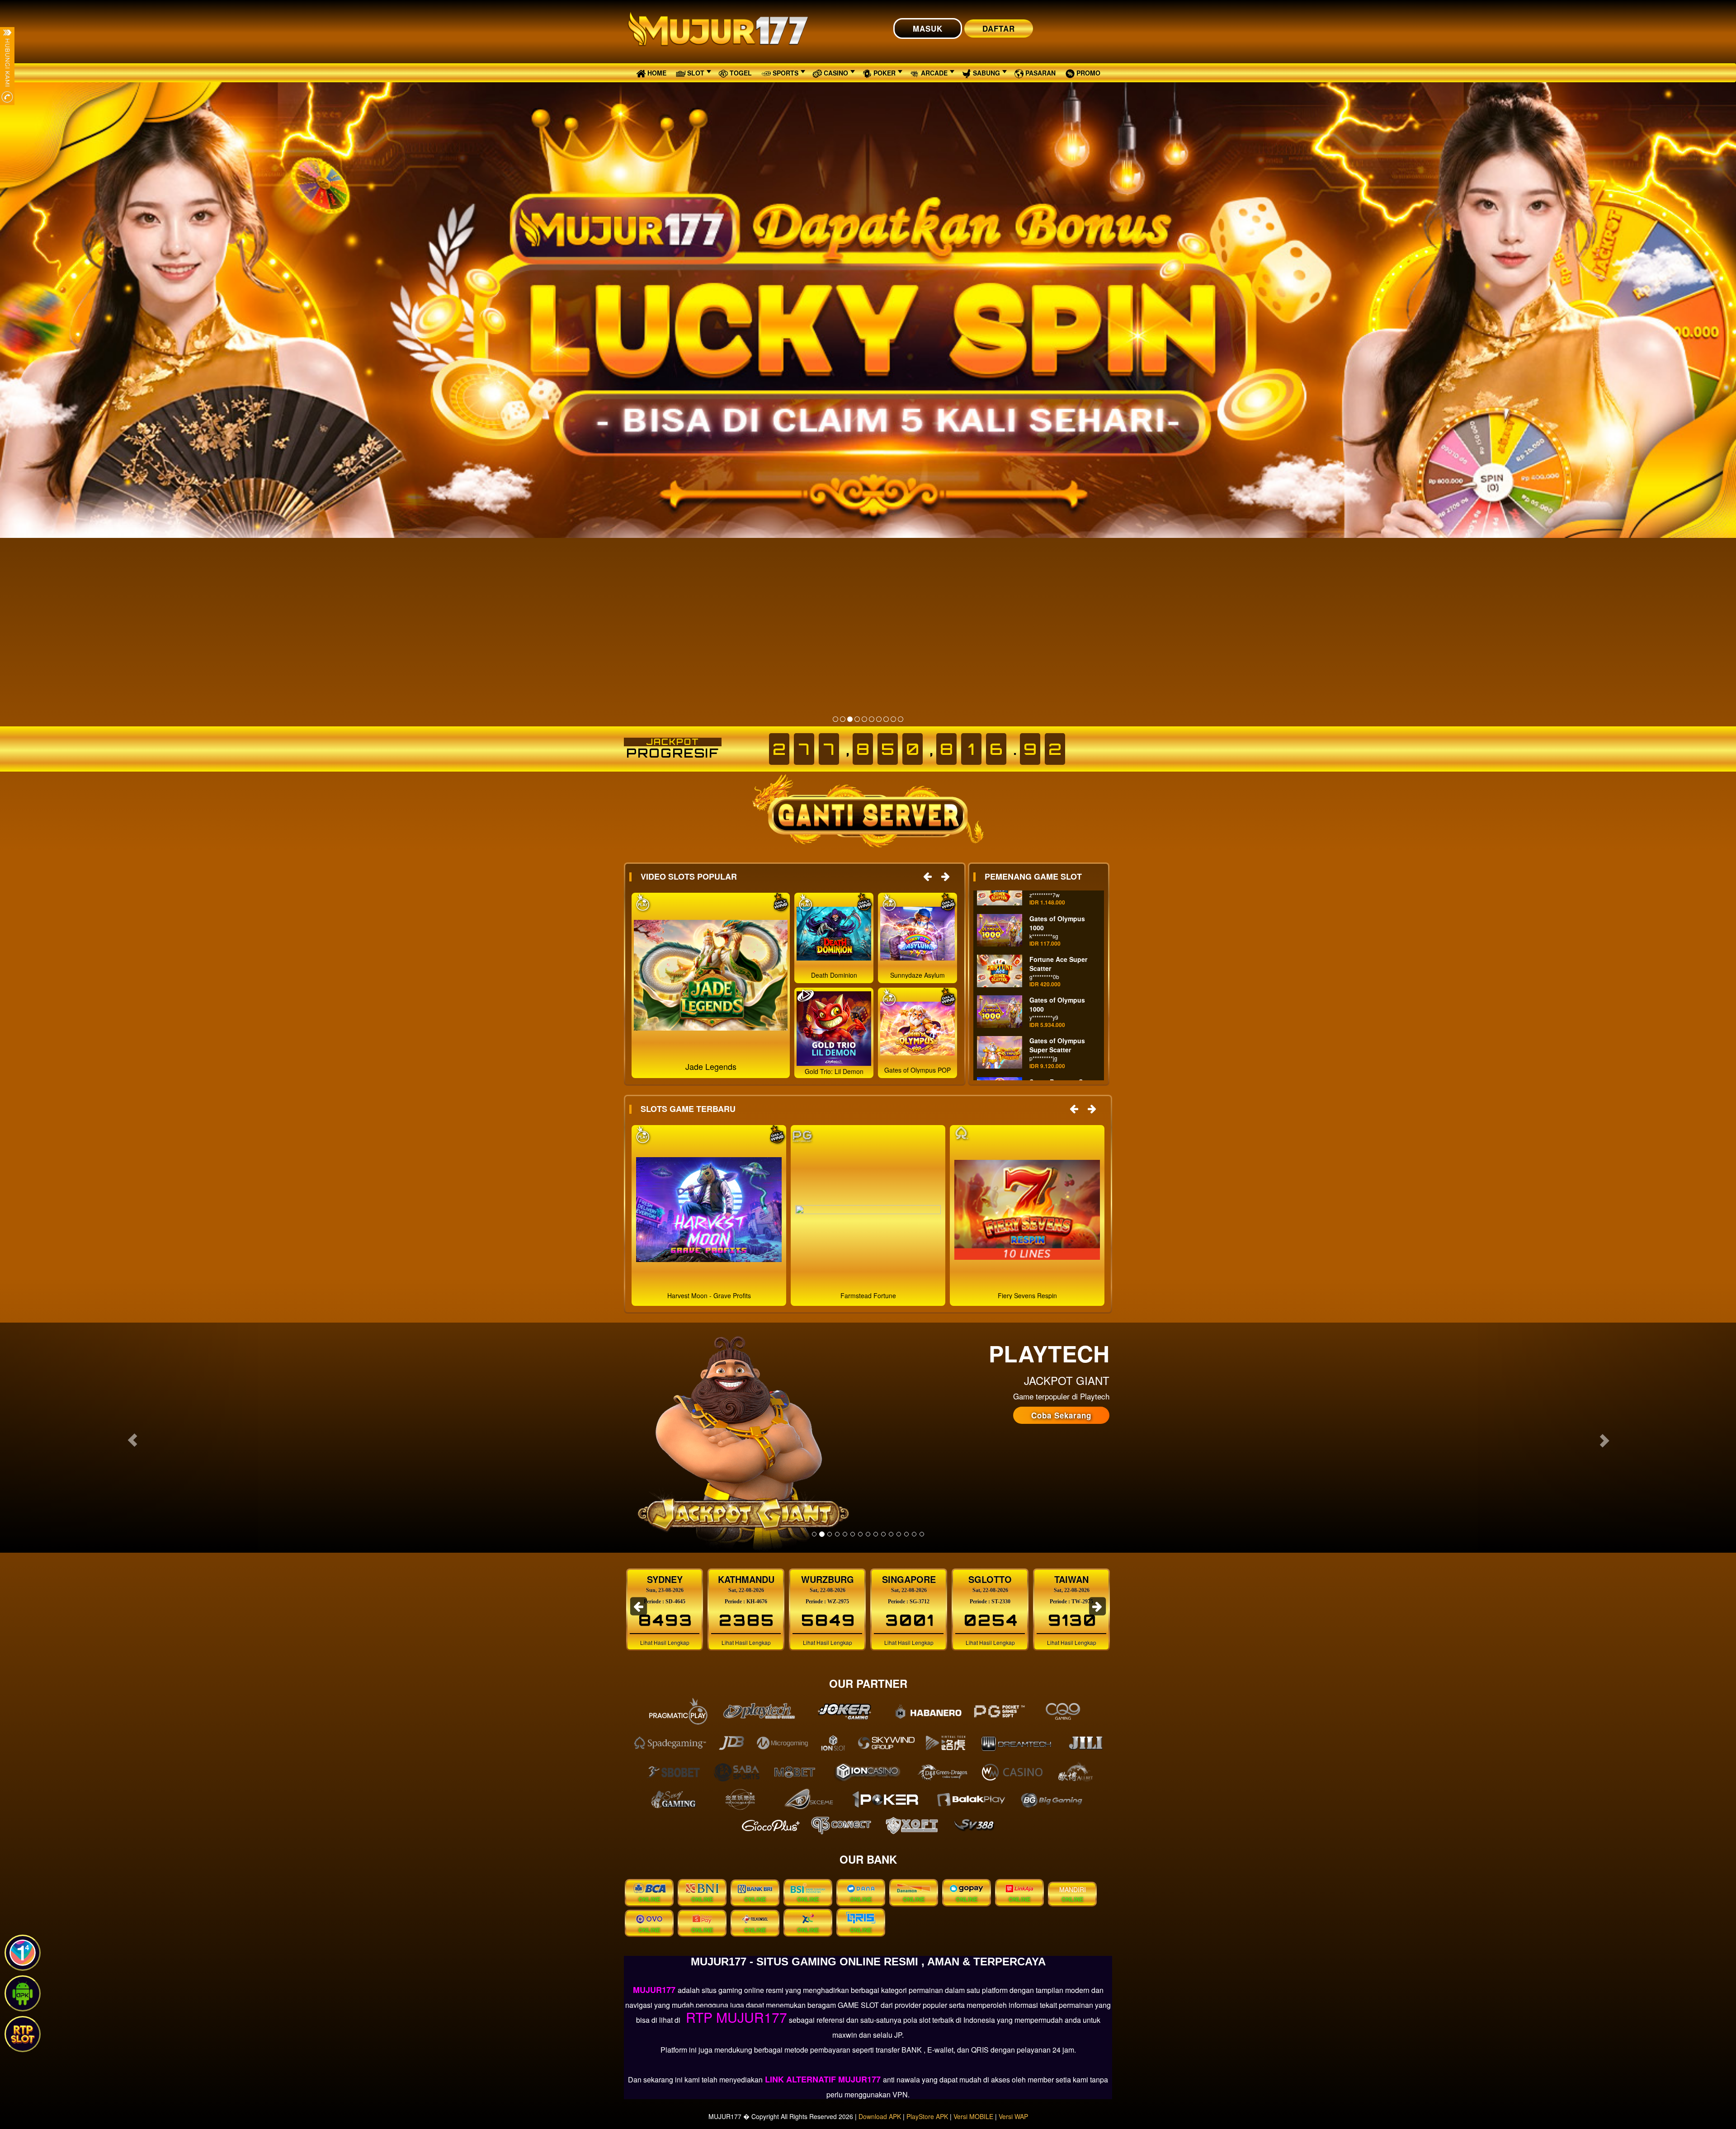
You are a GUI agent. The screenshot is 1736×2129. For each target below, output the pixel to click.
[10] (901, 719)
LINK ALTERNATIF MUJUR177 (823, 2079)
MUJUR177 (655, 1990)
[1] (835, 719)
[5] (864, 719)
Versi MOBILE (973, 2116)
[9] (893, 719)
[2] (843, 719)
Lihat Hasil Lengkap (664, 1642)
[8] (886, 719)
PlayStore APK (927, 2116)
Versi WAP (1013, 2116)
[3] (850, 719)
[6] (872, 719)
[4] (857, 719)
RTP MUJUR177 (735, 2017)
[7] (879, 719)
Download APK (880, 2116)
